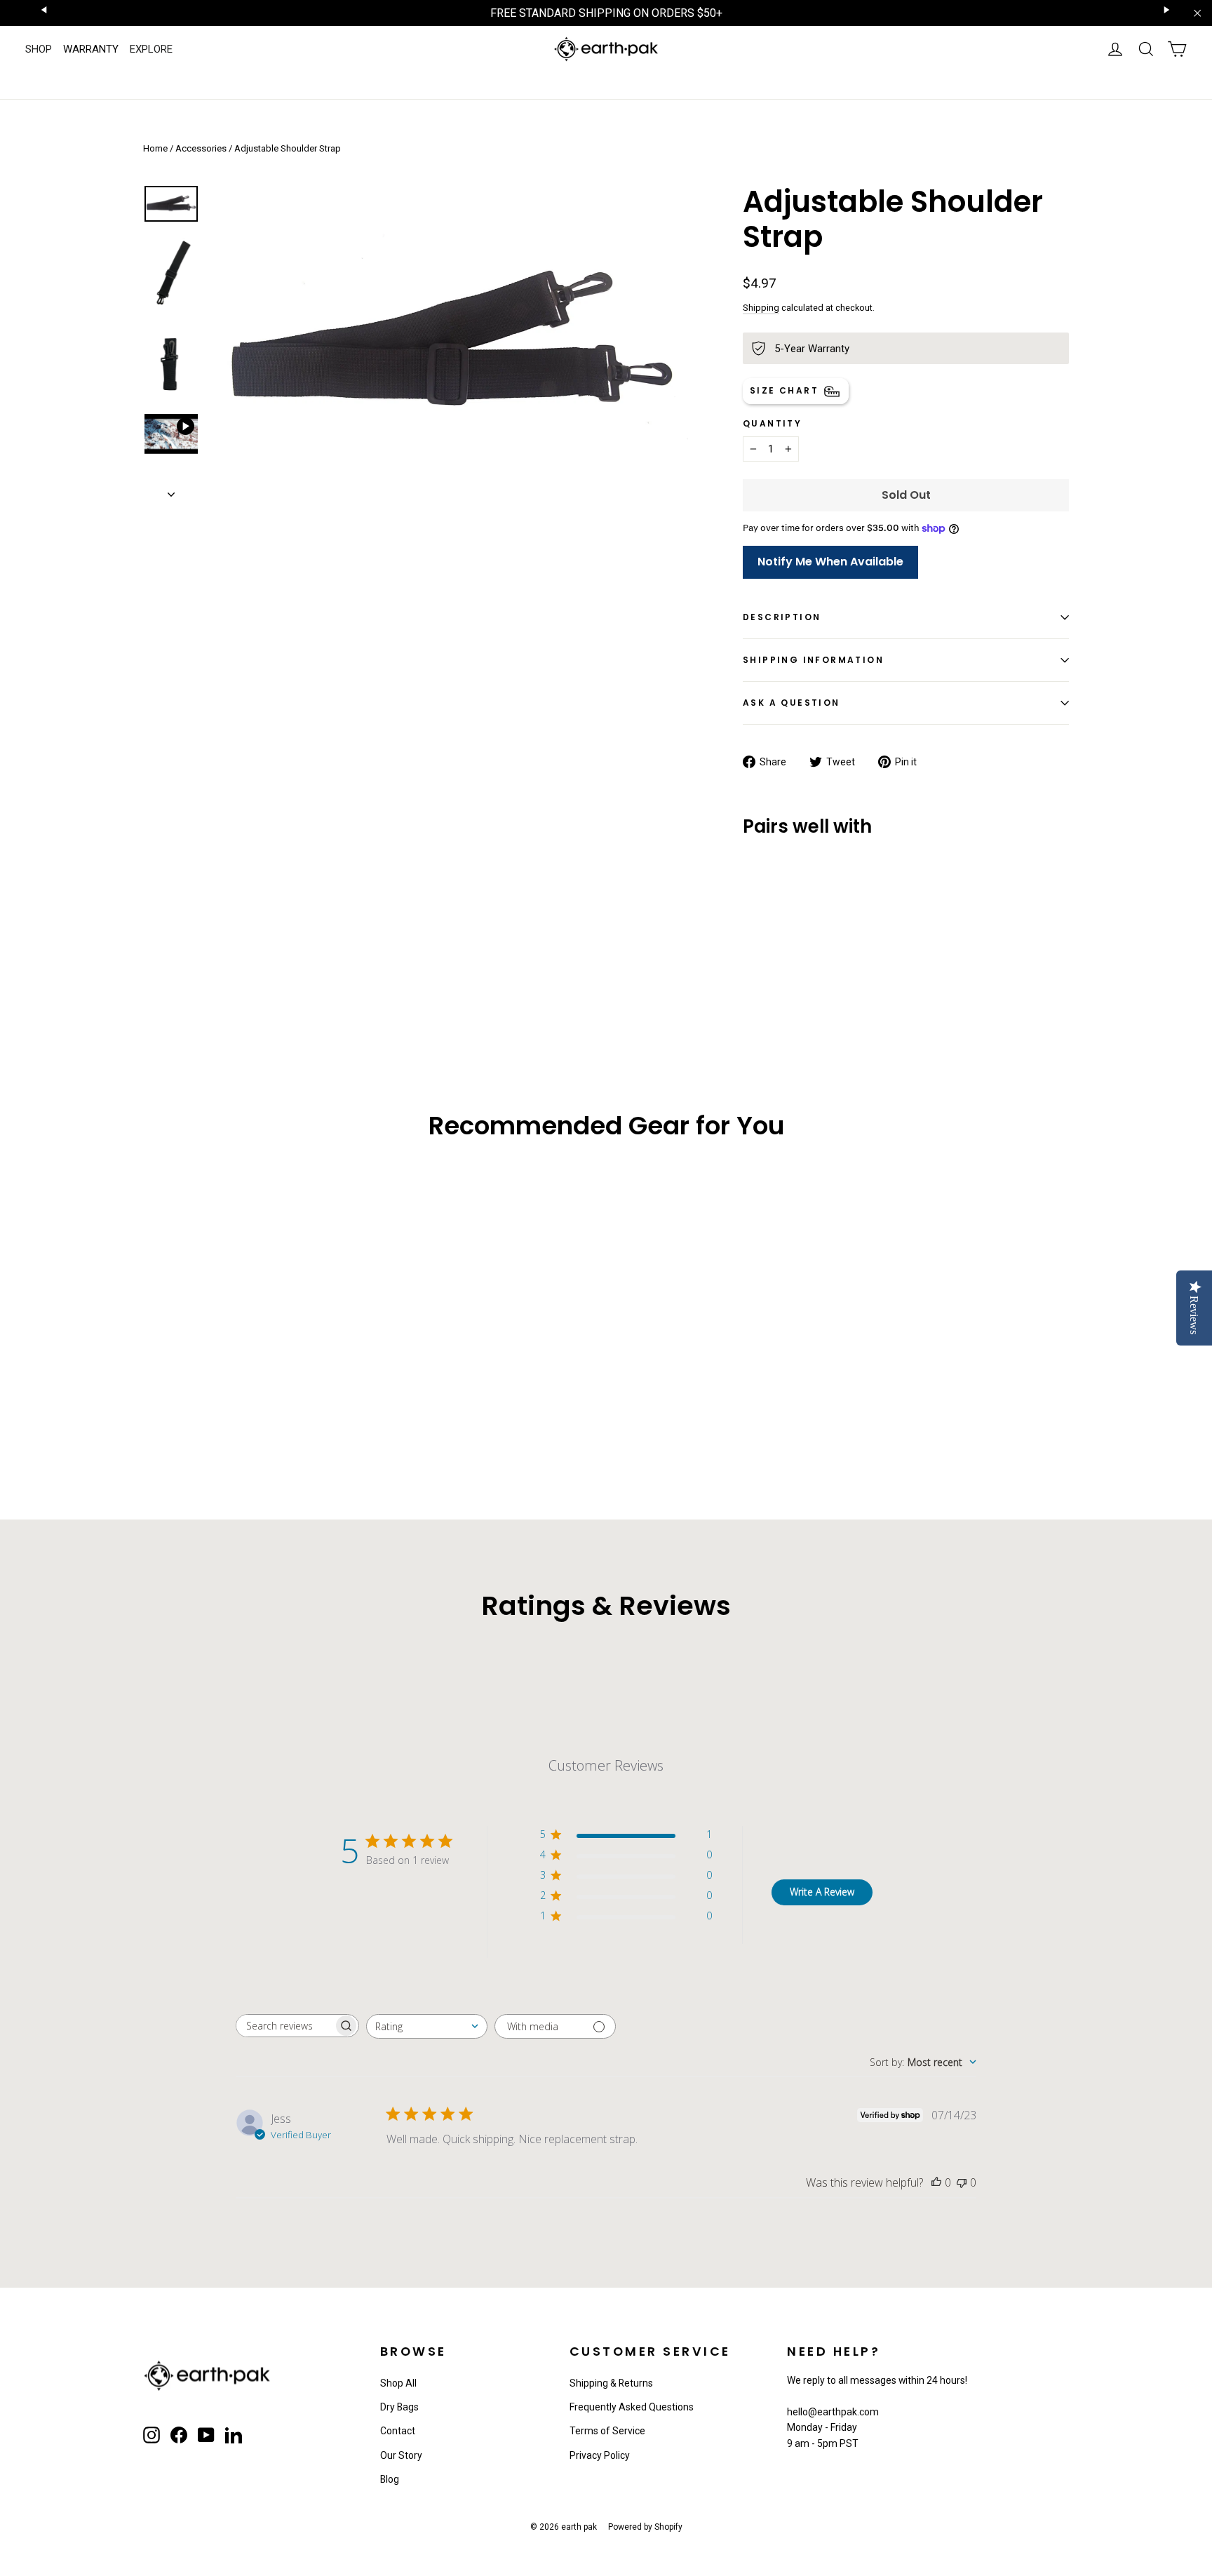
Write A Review (822, 1892)
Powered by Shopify (645, 2527)
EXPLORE (151, 49)
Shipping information (813, 660)
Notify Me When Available (830, 562)
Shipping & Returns (611, 2383)
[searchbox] (285, 2026)
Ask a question (792, 703)
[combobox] (427, 2026)
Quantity (772, 424)
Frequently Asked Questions (632, 2407)
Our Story (401, 2455)
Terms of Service (607, 2431)
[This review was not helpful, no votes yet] (962, 2182)
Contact (398, 2431)
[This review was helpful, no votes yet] (936, 2182)
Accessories (201, 148)
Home (155, 148)
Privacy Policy (600, 2455)
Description (782, 617)
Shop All (398, 2383)
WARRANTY (91, 49)
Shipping (761, 308)
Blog (390, 2479)
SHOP (39, 49)
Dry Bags (399, 2407)
